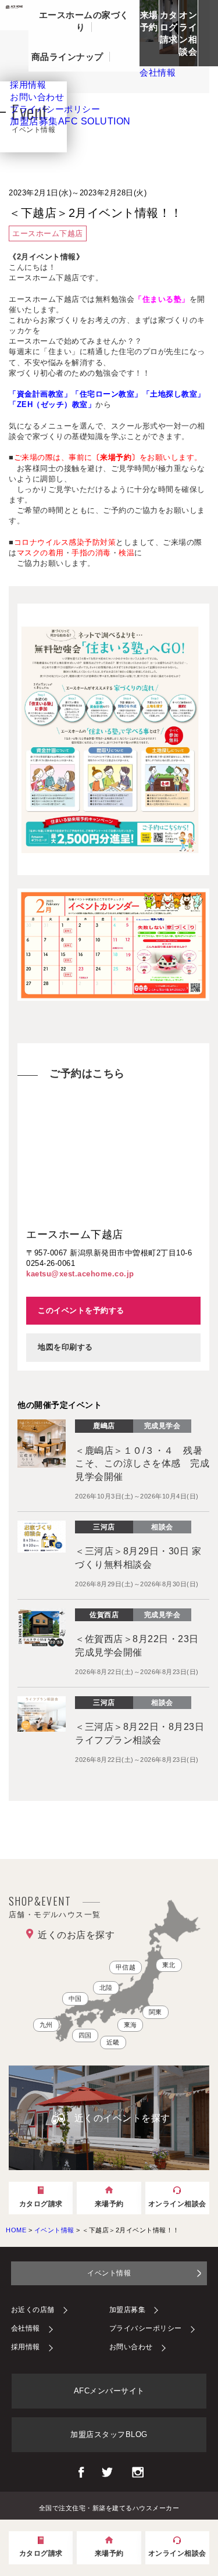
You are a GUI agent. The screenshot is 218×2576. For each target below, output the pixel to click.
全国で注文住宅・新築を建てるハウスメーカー (109, 2507)
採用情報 (26, 2347)
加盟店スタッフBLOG (109, 2434)
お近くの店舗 (33, 2310)
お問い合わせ (131, 2347)
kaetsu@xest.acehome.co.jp (80, 1274)
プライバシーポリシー (146, 2328)
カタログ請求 (169, 27)
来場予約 (149, 21)
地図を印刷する (65, 1347)
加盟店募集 (70, 121)
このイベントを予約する (81, 1310)
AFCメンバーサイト (109, 2391)
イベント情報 (109, 2273)
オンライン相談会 (188, 33)
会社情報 (26, 2328)
